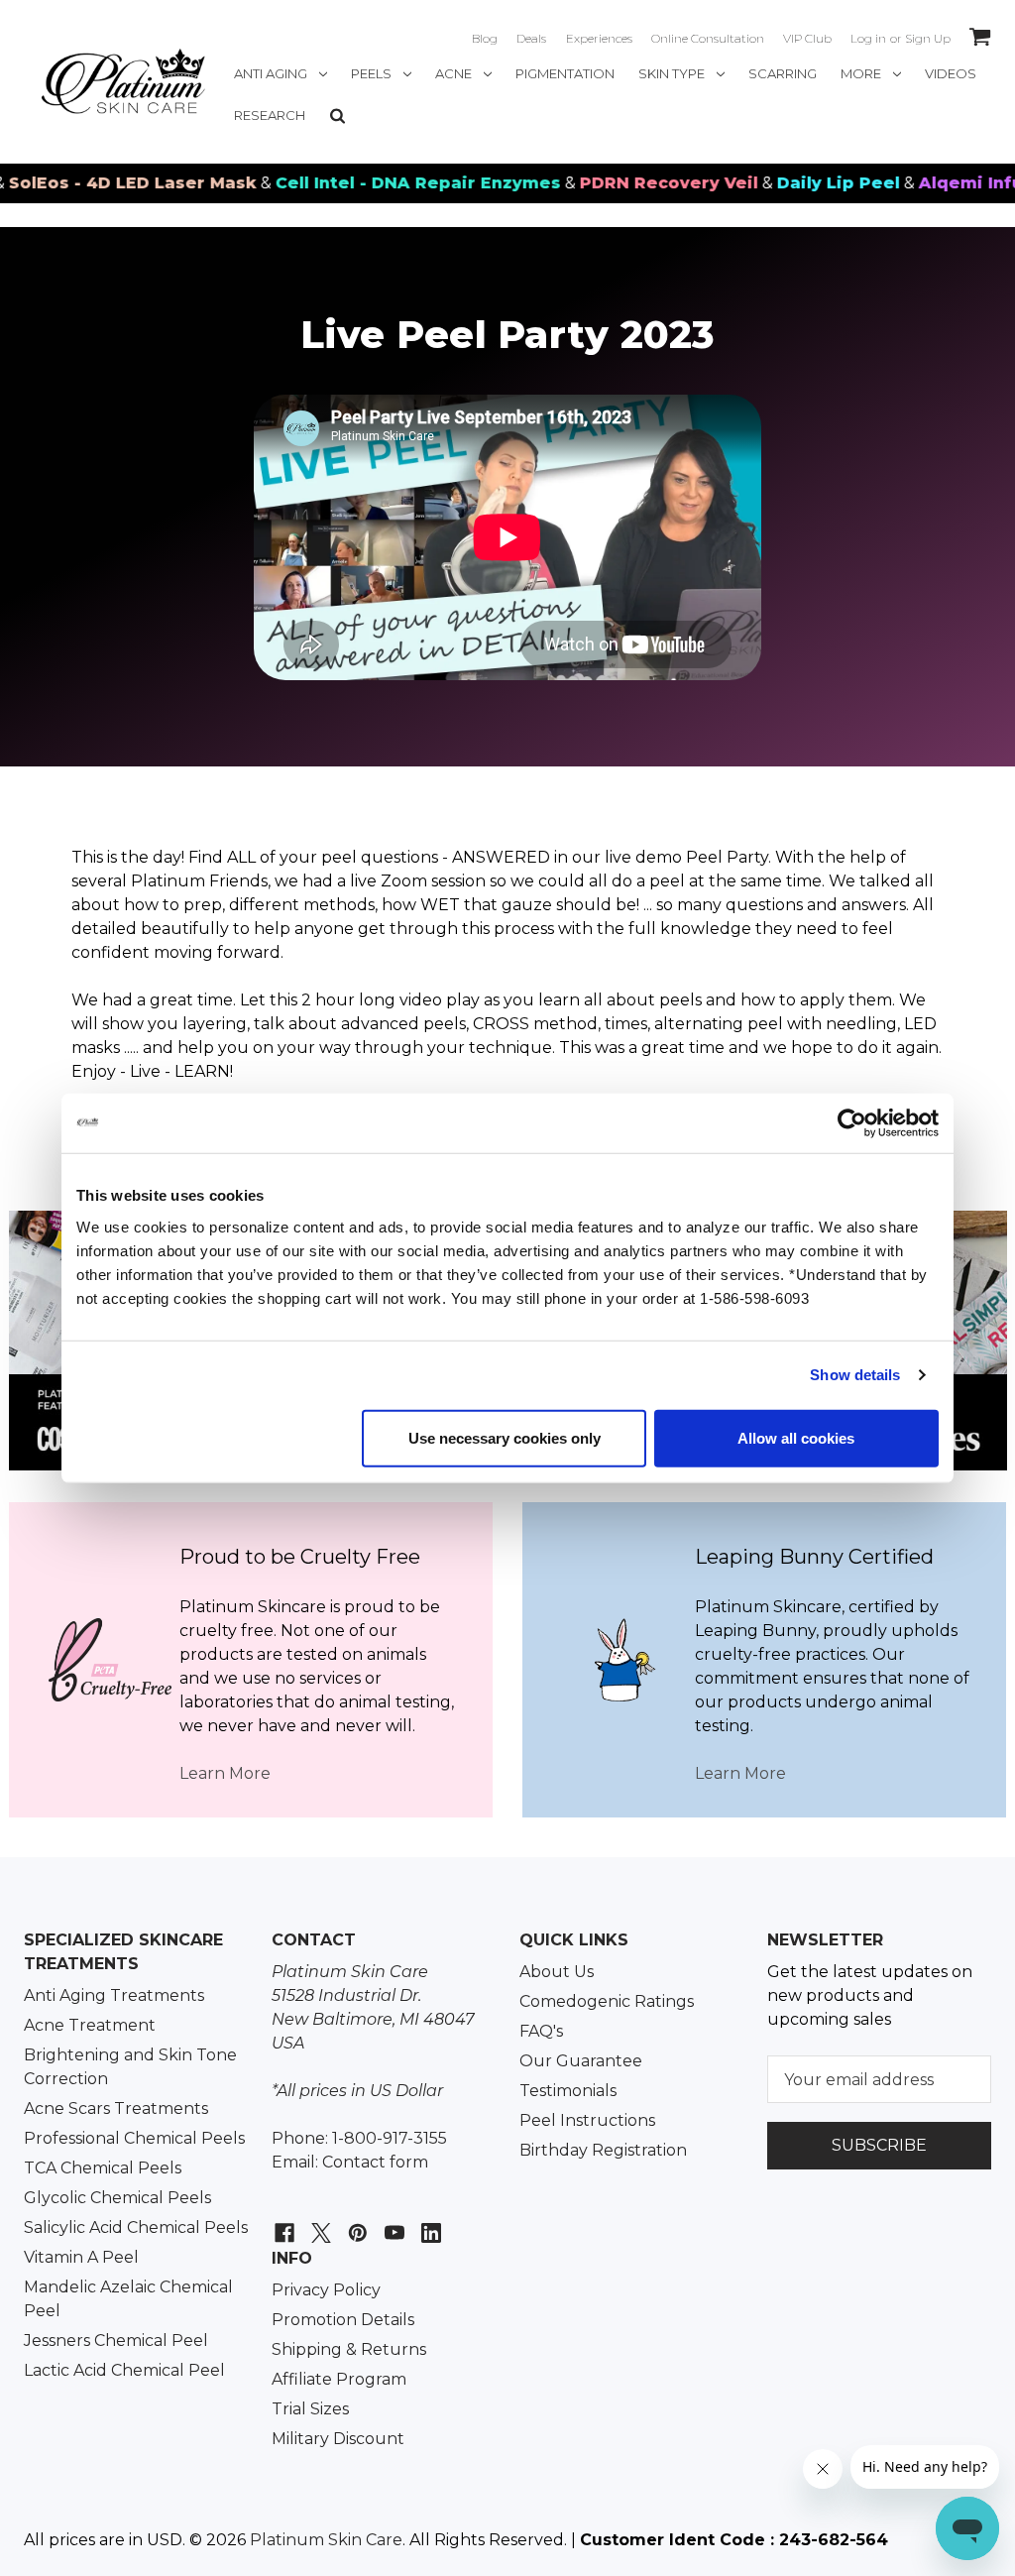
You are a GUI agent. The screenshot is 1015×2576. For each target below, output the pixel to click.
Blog (485, 38)
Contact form (375, 2162)
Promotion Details (343, 2320)
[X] (319, 2223)
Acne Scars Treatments (116, 2108)
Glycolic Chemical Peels (117, 2198)
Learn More (225, 1773)
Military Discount (338, 2439)
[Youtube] (392, 2223)
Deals (531, 38)
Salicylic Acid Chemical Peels (136, 2227)
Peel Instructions (587, 2120)
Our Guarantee (581, 2061)
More (861, 73)
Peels (371, 73)
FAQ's (541, 2031)
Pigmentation (565, 73)
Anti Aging (271, 73)
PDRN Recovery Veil (604, 183)
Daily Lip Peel (773, 183)
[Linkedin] (429, 2223)
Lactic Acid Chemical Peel (124, 2370)
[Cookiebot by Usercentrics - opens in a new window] (852, 1123)
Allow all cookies (796, 1437)
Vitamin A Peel (81, 2257)
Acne (453, 73)
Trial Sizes (310, 2409)
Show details (855, 1375)
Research (270, 115)
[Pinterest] (355, 2223)
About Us (557, 1972)
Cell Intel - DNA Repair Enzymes (353, 183)
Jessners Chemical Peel (116, 2341)
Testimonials (568, 2091)
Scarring (783, 73)
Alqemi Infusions (930, 183)
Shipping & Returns (349, 2349)
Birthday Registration (603, 2150)
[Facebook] (282, 2223)
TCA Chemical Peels (103, 2168)
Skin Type (672, 73)
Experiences (599, 38)
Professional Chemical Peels (134, 2138)
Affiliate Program (339, 2379)
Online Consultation (708, 38)
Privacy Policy (326, 2290)
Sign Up (928, 38)
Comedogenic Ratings (607, 2001)
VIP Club (807, 38)
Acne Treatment (90, 2025)
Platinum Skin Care (326, 2540)
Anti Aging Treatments (114, 1995)
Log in (868, 38)
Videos (951, 73)
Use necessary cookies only (505, 1437)
